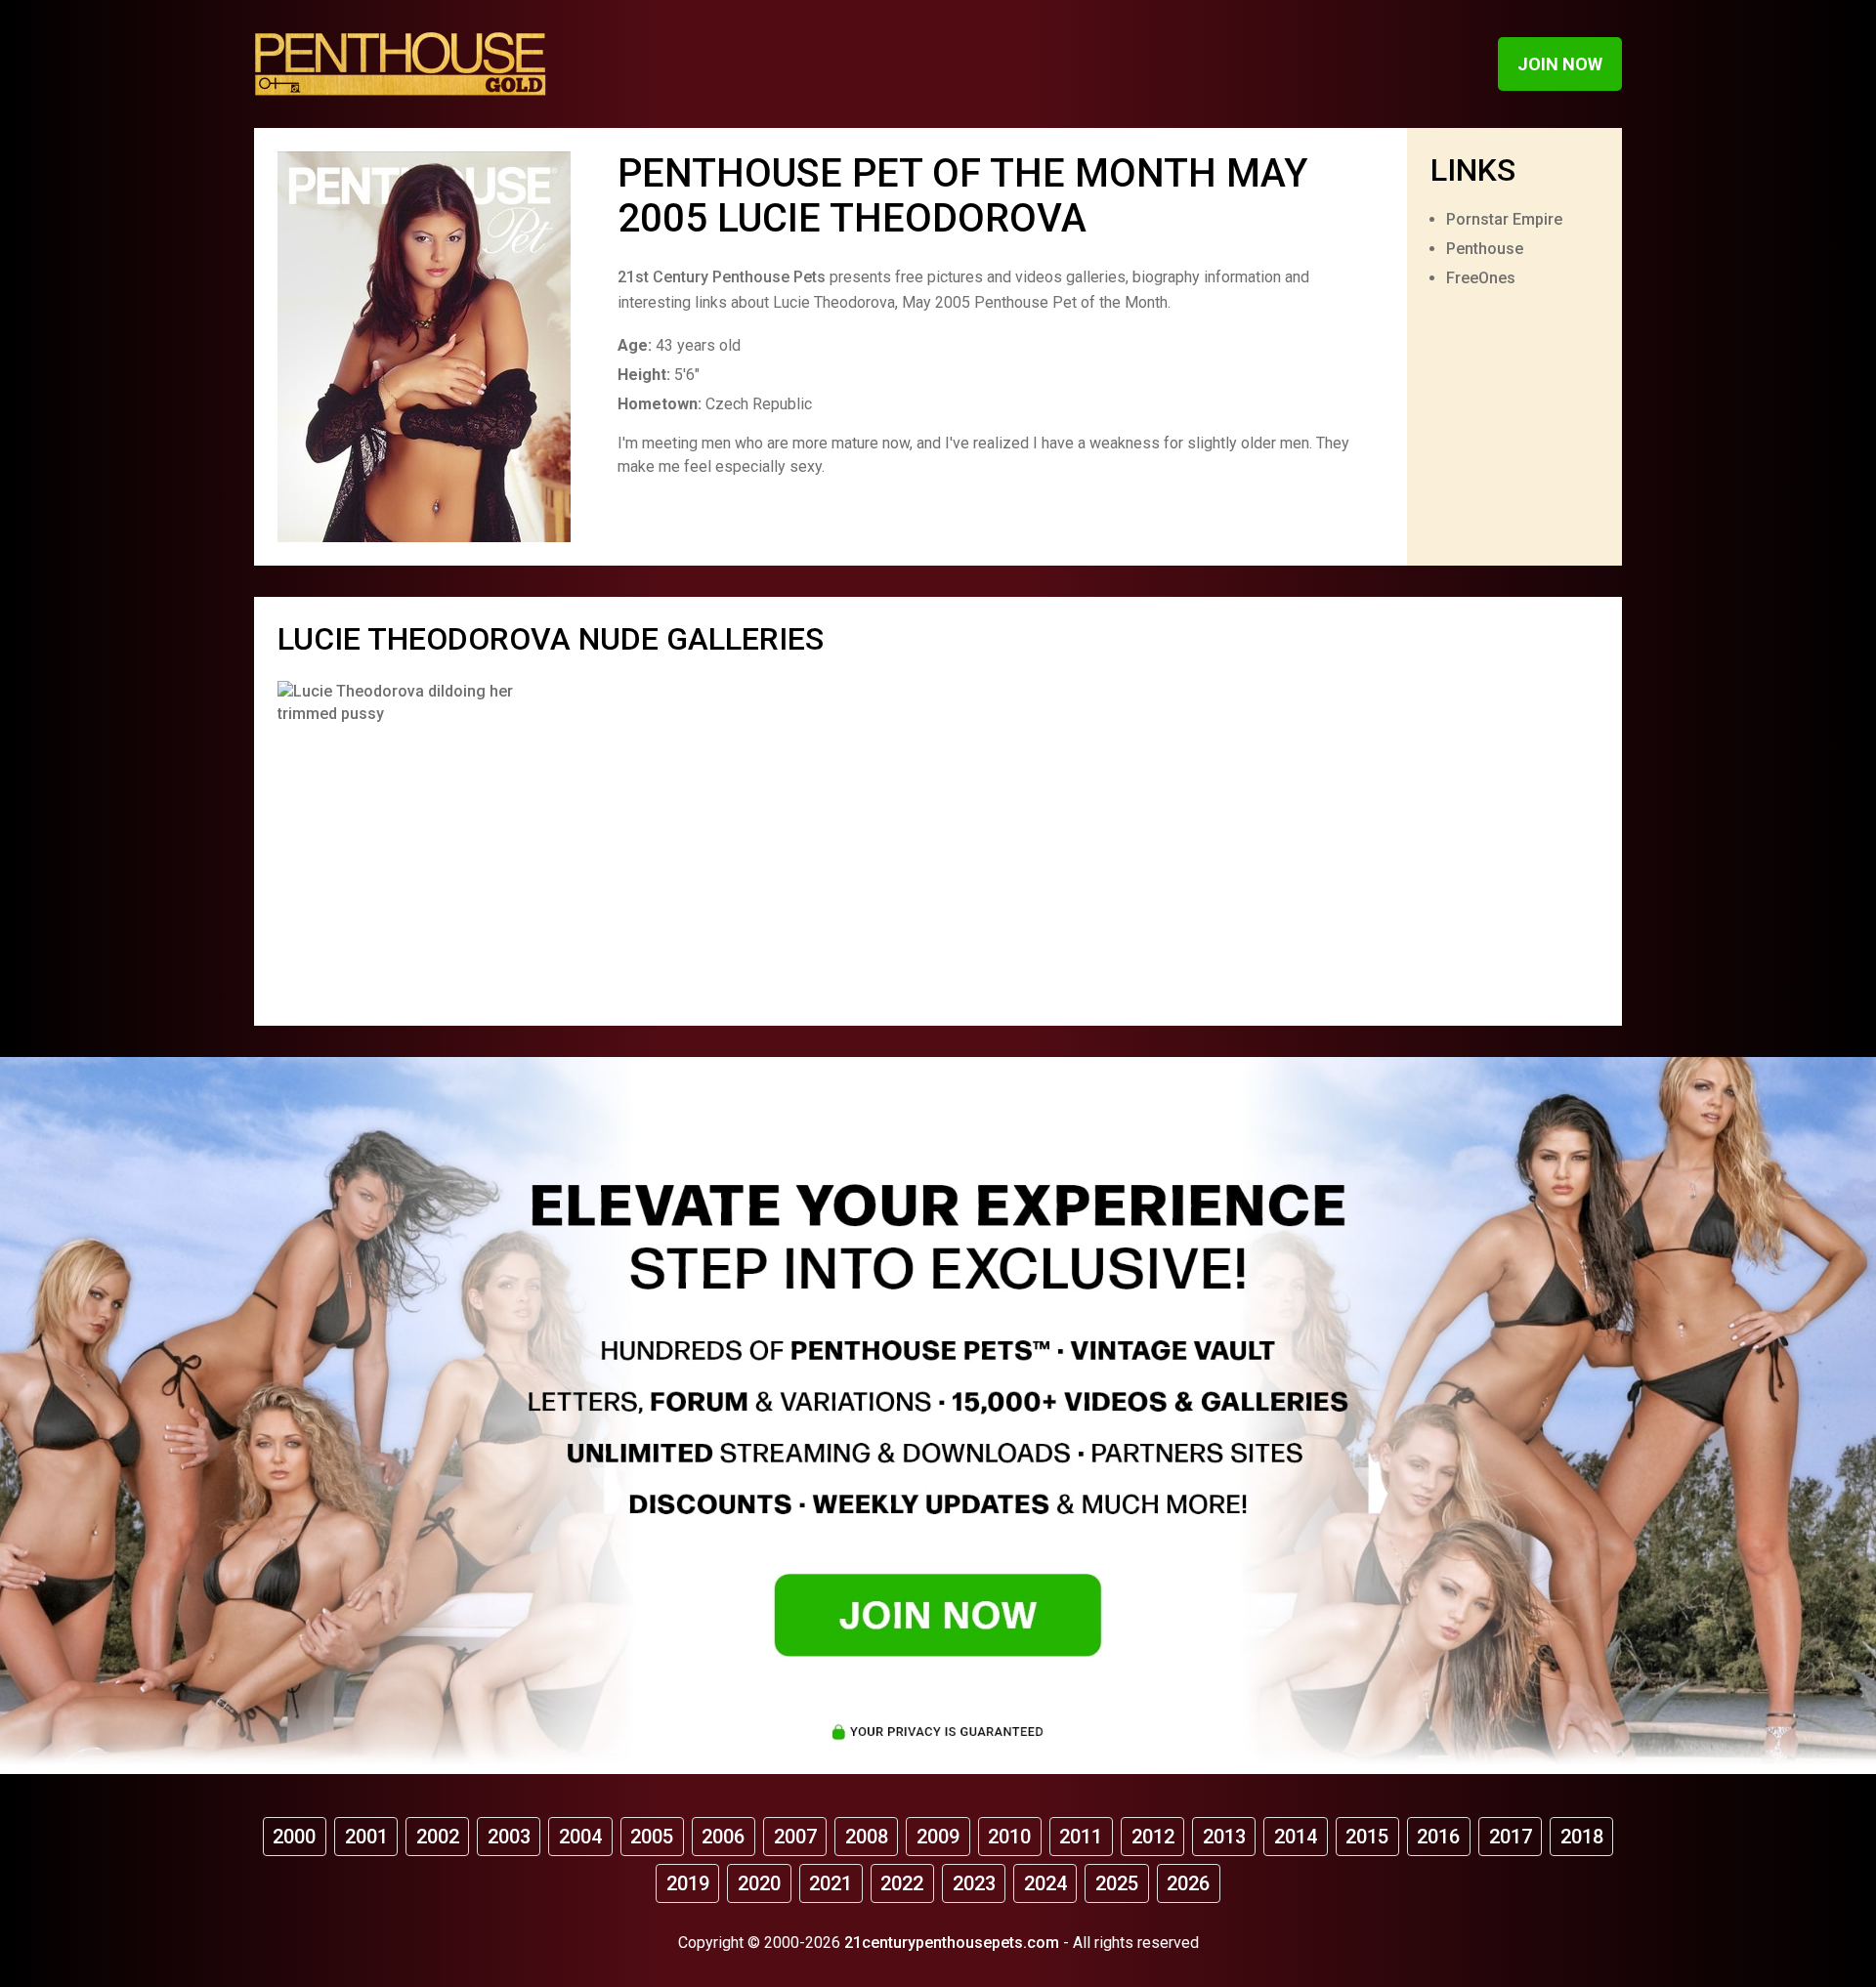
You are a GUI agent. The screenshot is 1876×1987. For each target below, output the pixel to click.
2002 (438, 1837)
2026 (1188, 1883)
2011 (1081, 1837)
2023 (974, 1883)
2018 (1582, 1837)
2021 (831, 1883)
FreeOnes (1481, 278)
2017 (1511, 1837)
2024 (1045, 1883)
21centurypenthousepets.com (952, 1943)
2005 (652, 1837)
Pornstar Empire (1504, 219)
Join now (1560, 64)
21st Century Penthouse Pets (722, 277)
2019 (688, 1883)
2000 (294, 1837)
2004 (580, 1837)
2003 (509, 1837)
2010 (1009, 1837)
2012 (1153, 1837)
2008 (867, 1837)
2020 (759, 1883)
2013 (1224, 1837)
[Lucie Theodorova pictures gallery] (398, 842)
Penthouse (1485, 249)
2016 (1438, 1837)
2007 (795, 1837)
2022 (902, 1883)
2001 (366, 1837)
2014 (1296, 1837)
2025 (1117, 1883)
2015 (1367, 1837)
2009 (938, 1837)
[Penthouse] (401, 64)
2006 (723, 1837)
